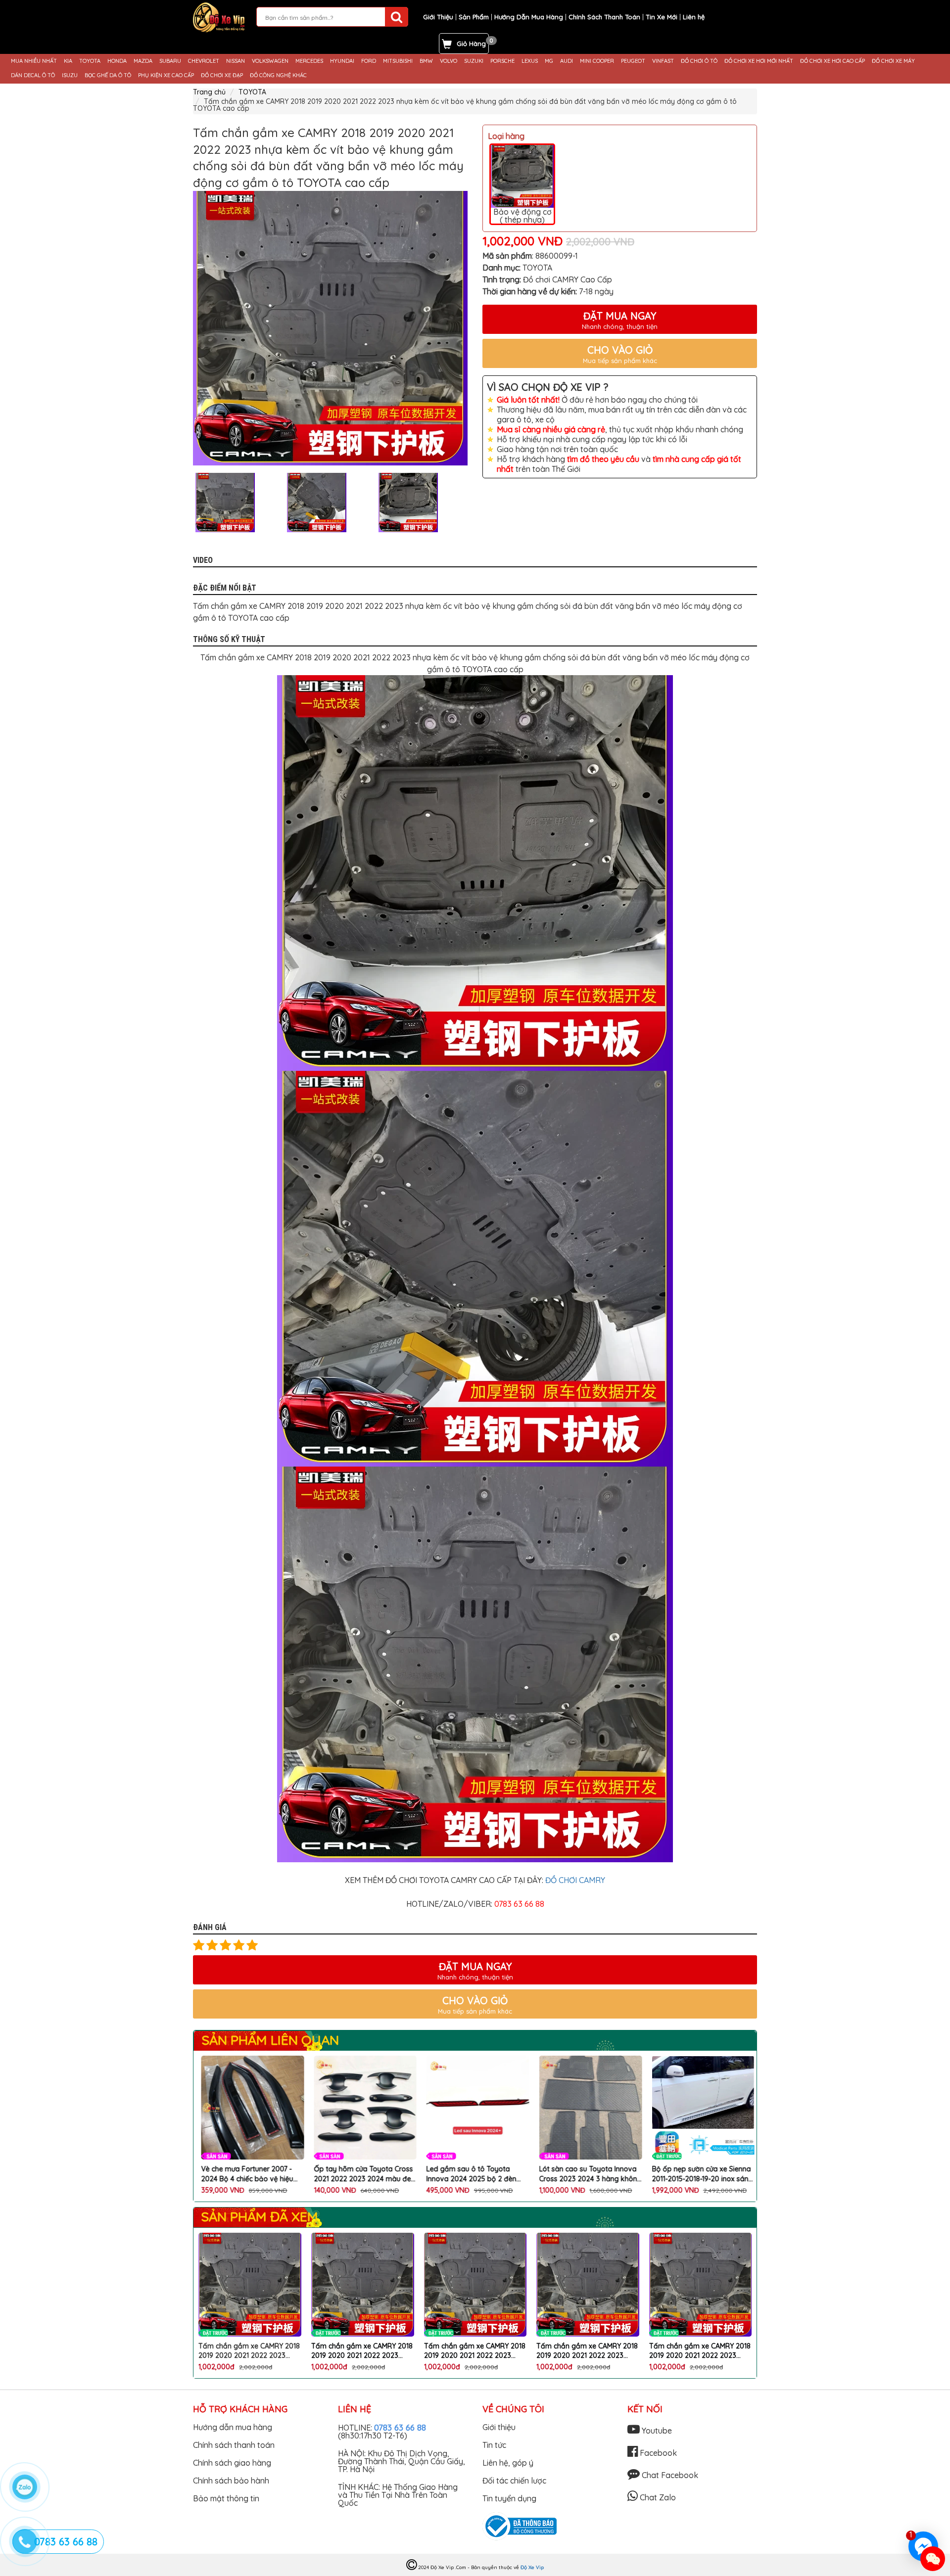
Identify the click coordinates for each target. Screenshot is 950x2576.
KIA (68, 61)
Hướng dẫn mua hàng (233, 2427)
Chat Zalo (657, 2497)
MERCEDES (309, 61)
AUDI (567, 61)
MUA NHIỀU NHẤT (34, 61)
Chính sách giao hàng (232, 2463)
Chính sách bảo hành (231, 2481)
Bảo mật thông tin (226, 2498)
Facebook (657, 2453)
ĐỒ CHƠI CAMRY (575, 1880)
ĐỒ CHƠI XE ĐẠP (222, 75)
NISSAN (236, 61)
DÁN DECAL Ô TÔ (33, 75)
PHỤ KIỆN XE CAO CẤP (166, 75)
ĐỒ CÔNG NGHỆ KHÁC (278, 75)
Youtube (656, 2431)
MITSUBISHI (398, 61)
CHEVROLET (204, 61)
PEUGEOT (633, 61)
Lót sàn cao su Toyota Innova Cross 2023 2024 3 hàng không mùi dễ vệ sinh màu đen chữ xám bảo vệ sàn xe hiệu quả (475, 2174)
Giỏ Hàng (471, 44)
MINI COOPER (597, 61)
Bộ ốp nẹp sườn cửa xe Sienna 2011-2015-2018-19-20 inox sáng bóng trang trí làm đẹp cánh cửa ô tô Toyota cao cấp (587, 2174)
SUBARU (170, 61)
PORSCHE (502, 61)
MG (549, 61)
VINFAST (663, 61)
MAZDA (143, 61)
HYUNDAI (342, 61)
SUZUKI (474, 61)
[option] (330, 328)
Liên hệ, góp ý (508, 2463)
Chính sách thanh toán (234, 2445)
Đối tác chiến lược (514, 2481)
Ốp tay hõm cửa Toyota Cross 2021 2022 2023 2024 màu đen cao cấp (249, 2174)
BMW (426, 61)
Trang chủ (209, 92)
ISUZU (70, 75)
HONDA (117, 61)
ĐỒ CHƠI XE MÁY (893, 61)
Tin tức (494, 2445)
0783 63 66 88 (400, 2427)
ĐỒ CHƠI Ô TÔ (699, 61)
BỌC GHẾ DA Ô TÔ (108, 75)
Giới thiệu (499, 2427)
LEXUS (530, 61)
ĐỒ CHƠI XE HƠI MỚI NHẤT (759, 61)
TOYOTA (90, 61)
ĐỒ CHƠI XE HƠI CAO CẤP (832, 61)
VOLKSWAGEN (270, 61)
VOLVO (449, 61)
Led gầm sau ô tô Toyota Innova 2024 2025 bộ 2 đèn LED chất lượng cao (356, 2174)
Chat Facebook (669, 2475)
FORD (369, 61)
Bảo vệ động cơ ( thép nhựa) (522, 216)
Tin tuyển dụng (509, 2498)
